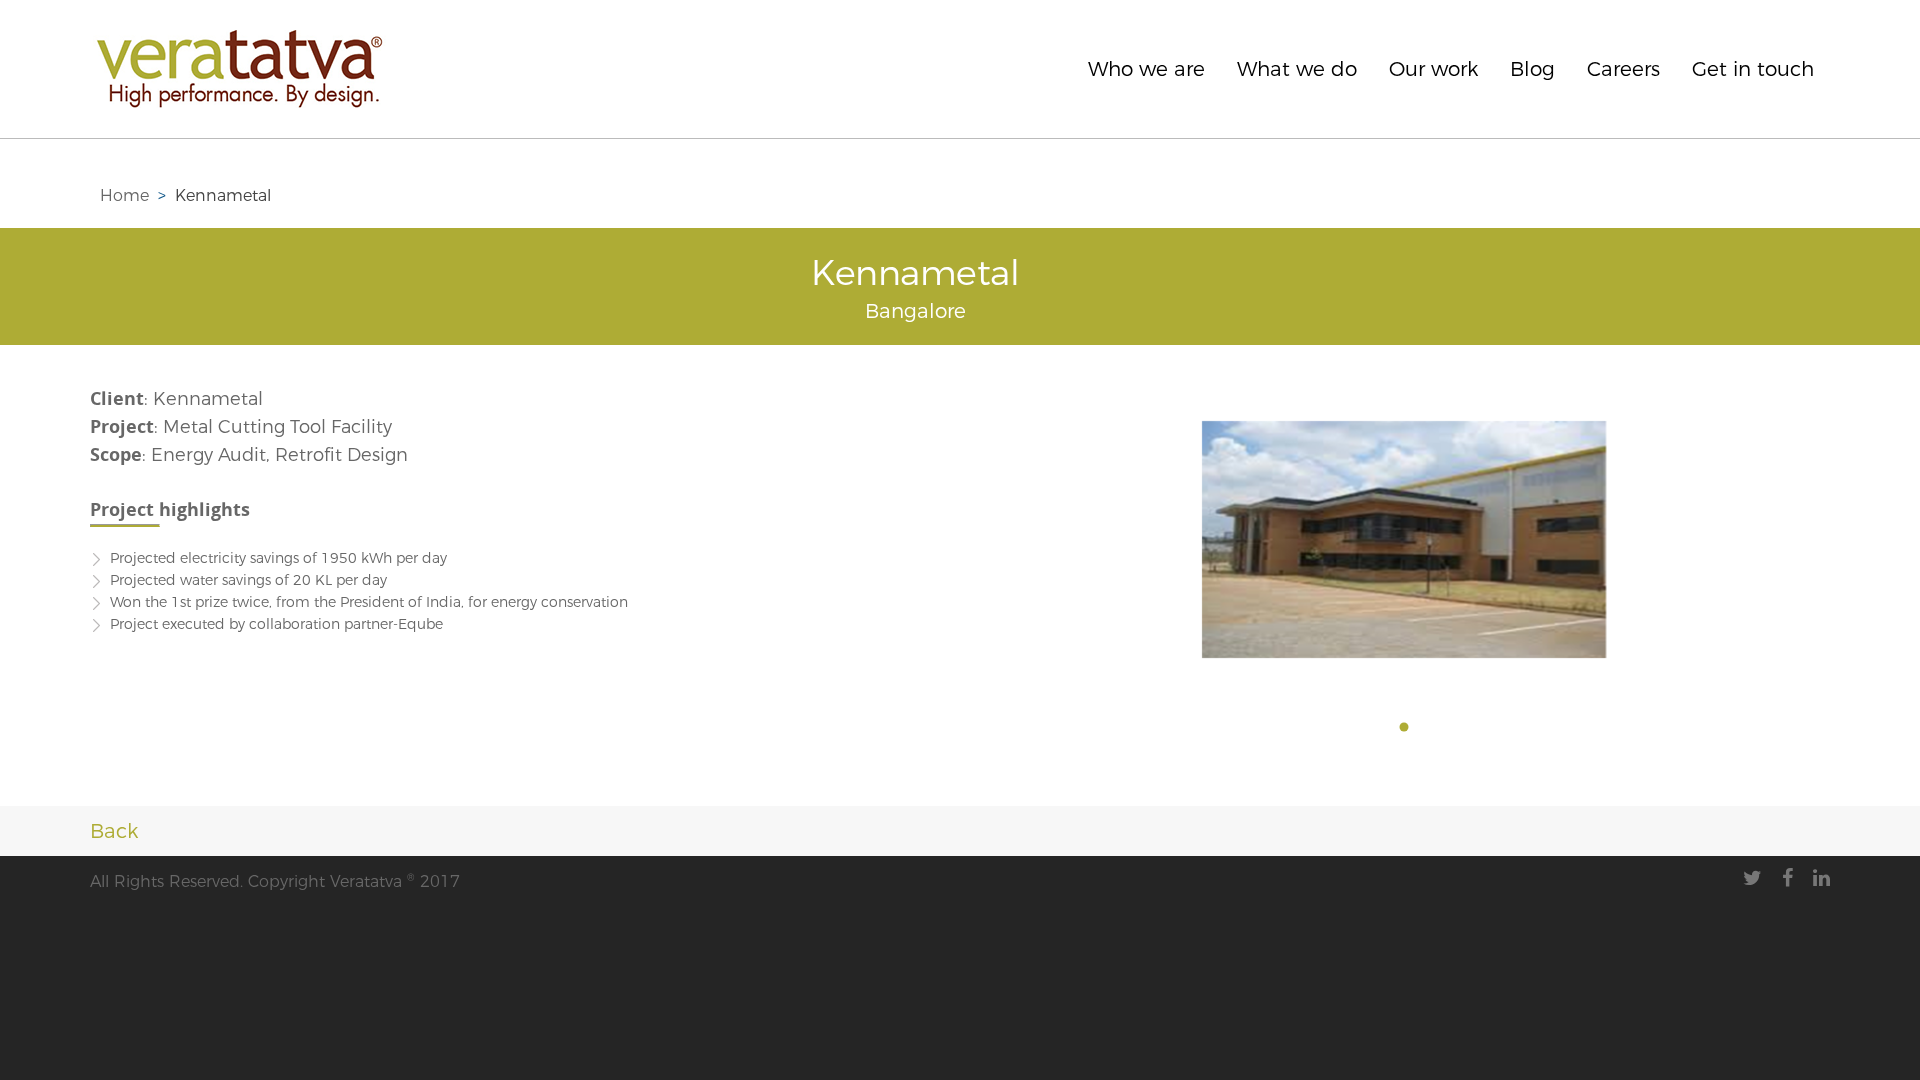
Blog (1532, 69)
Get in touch (1753, 69)
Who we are (1146, 69)
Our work (1433, 69)
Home (124, 195)
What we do (1297, 69)
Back (110, 831)
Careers (1623, 69)
